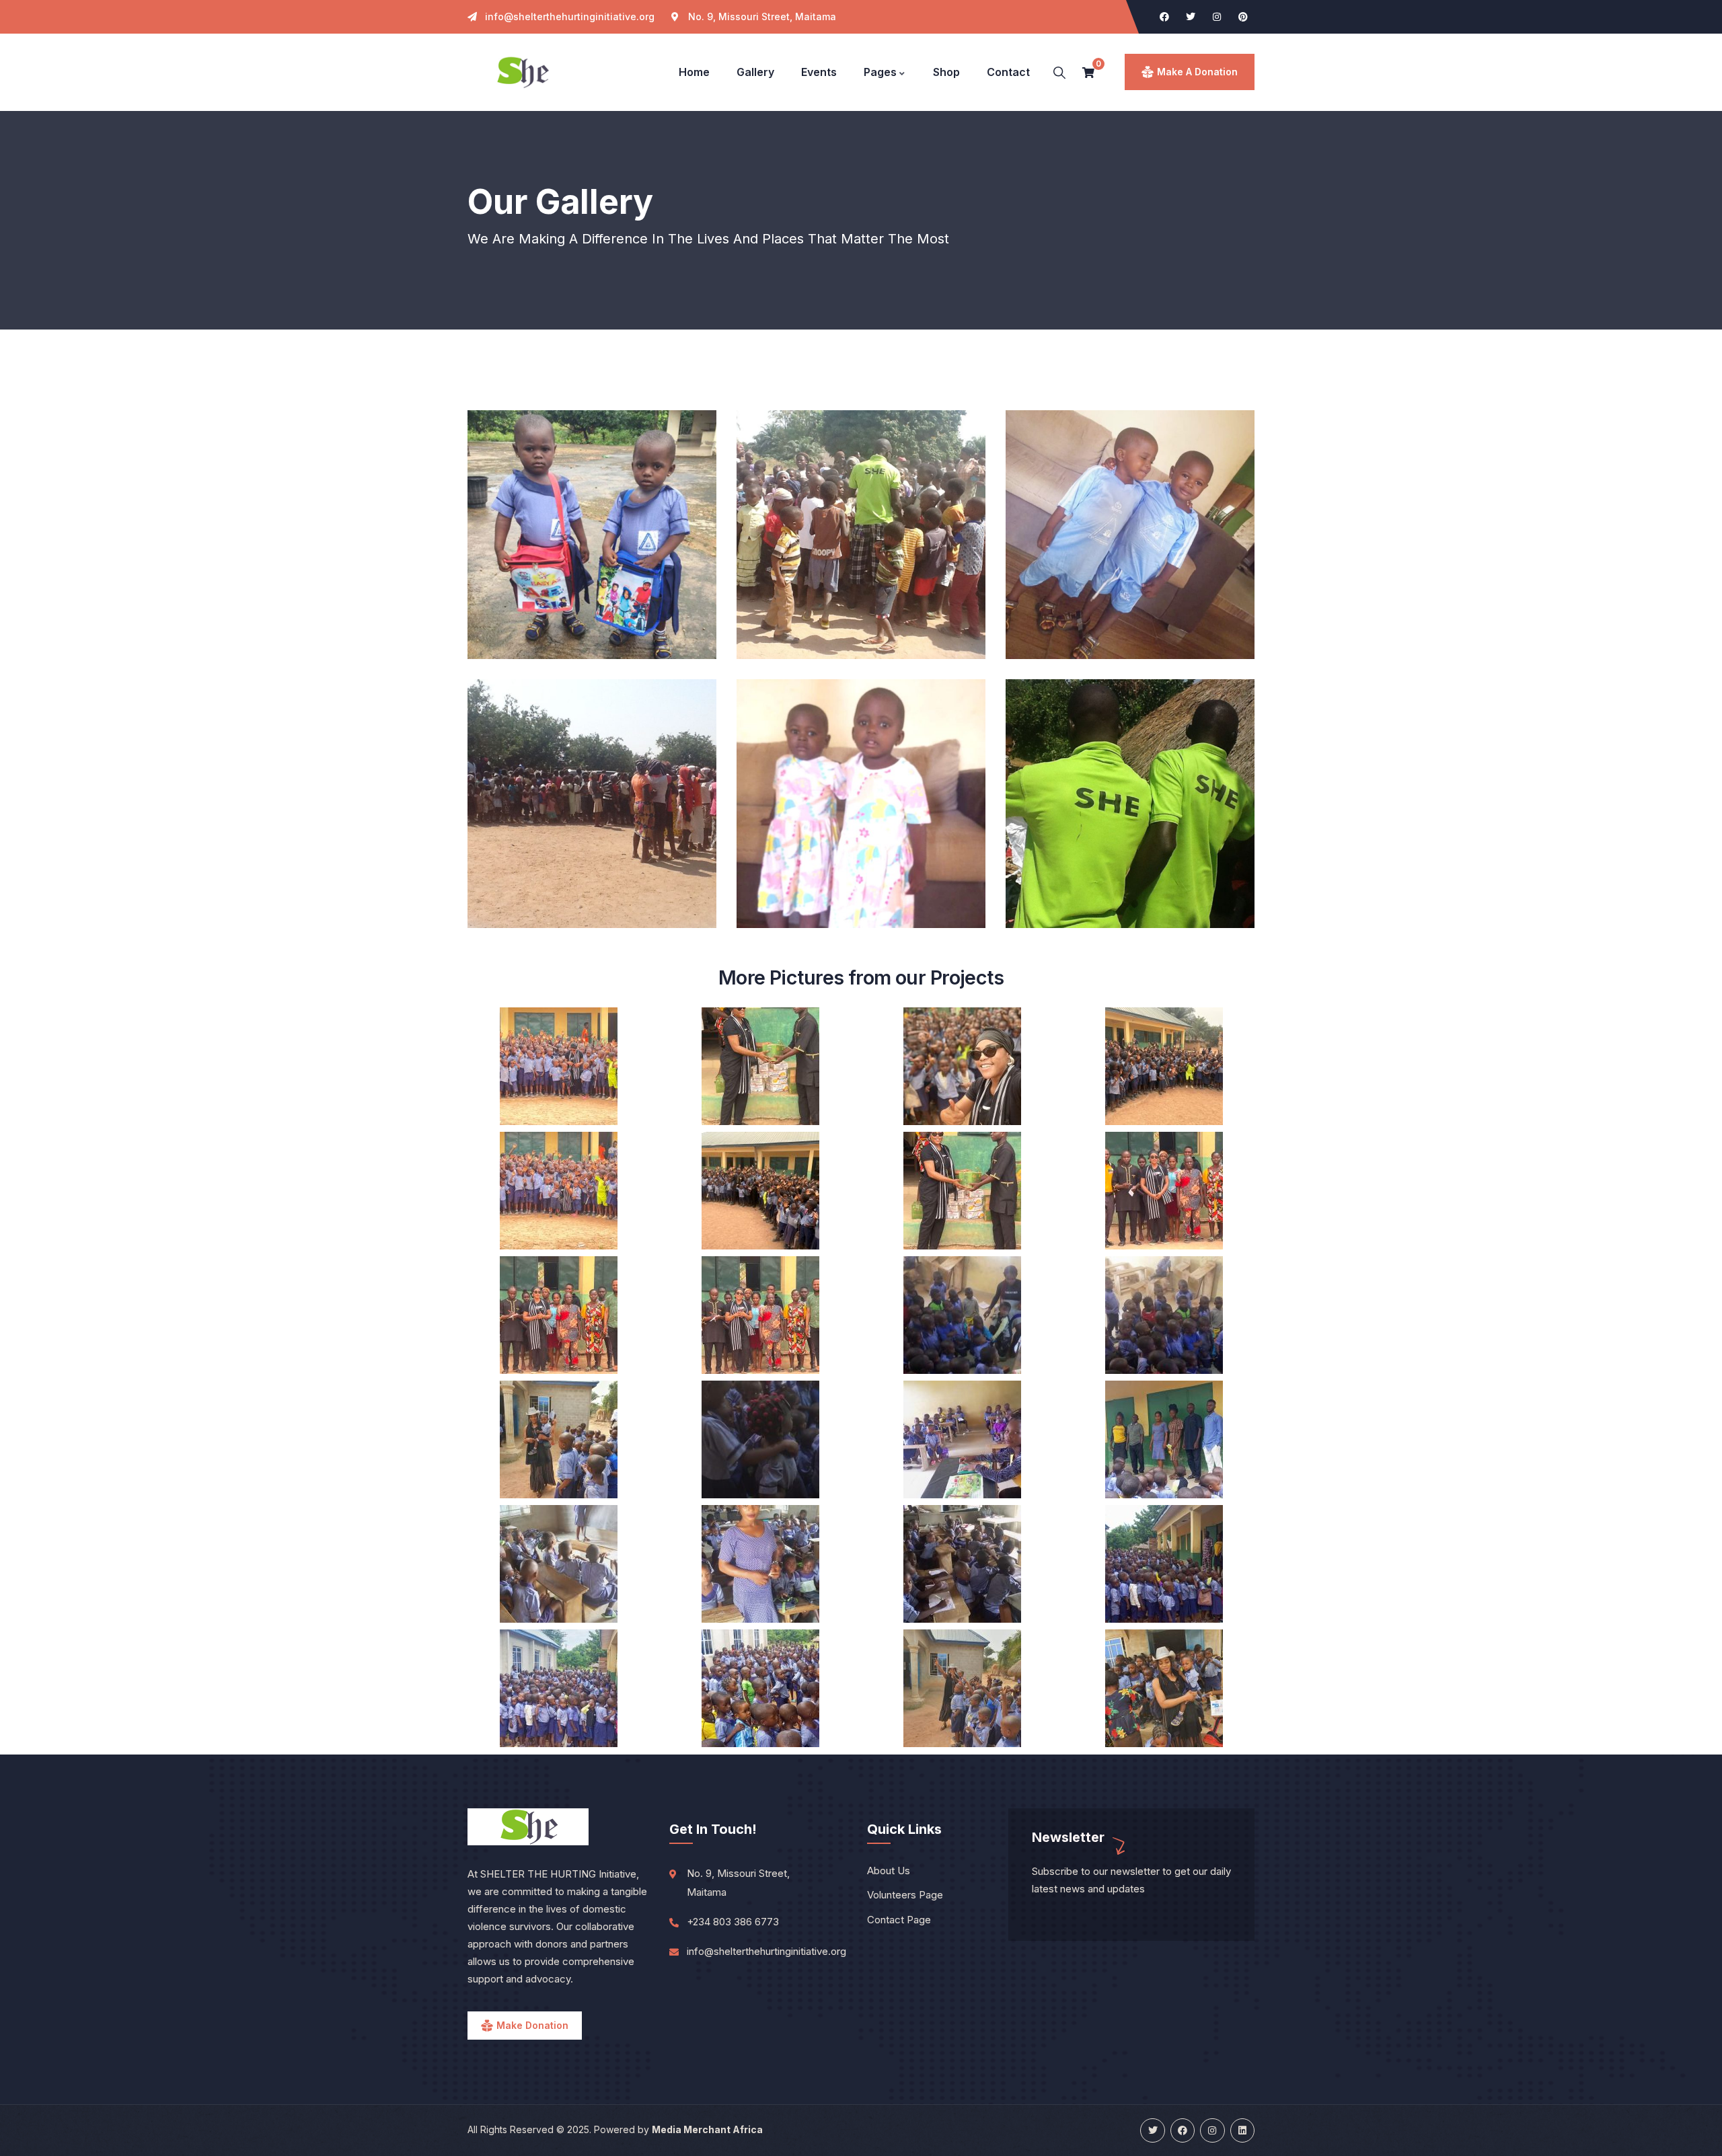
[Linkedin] (1242, 2130)
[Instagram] (1217, 17)
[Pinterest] (1243, 17)
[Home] (522, 73)
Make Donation (532, 2025)
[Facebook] (1164, 17)
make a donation (1197, 72)
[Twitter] (1191, 17)
